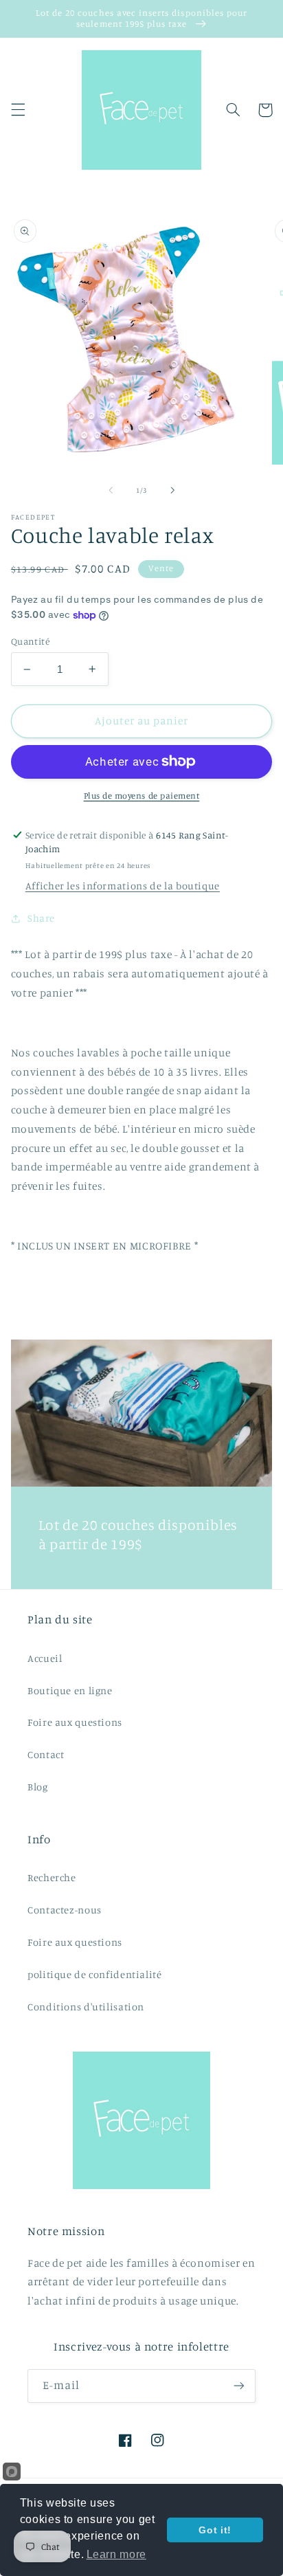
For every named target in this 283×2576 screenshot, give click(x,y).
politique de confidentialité (95, 1974)
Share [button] (41, 918)
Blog (38, 1787)
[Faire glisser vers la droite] (172, 490)
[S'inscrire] (239, 2386)
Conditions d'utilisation (86, 2007)
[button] (18, 110)
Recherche (52, 1877)
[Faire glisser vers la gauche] (111, 490)
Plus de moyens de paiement (142, 796)
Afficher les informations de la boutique (123, 886)
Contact (46, 1754)
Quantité (30, 641)
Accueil (45, 1658)
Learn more (116, 2554)
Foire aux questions (75, 1722)
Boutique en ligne (70, 1690)
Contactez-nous (65, 1910)
